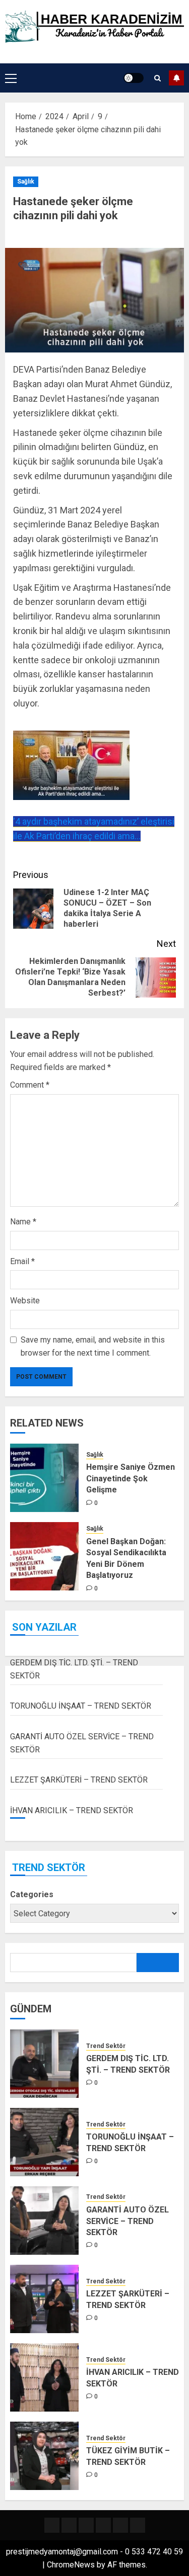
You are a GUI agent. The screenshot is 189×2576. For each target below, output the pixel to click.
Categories (32, 1894)
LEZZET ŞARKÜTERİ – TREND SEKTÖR (79, 1780)
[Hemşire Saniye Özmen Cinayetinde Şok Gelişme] (44, 1478)
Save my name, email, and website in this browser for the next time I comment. (93, 1346)
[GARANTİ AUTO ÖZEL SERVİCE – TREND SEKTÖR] (44, 2220)
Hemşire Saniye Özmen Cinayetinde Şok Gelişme (131, 1478)
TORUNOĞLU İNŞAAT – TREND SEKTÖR (81, 1706)
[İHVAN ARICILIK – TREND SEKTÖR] (44, 2377)
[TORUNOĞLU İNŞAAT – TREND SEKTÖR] (44, 2142)
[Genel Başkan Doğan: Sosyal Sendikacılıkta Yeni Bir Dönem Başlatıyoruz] (44, 1556)
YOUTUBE (176, 78)
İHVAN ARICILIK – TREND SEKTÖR (72, 1810)
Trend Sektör (106, 2046)
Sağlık (26, 182)
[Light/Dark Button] (134, 78)
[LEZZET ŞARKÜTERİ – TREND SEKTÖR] (44, 2299)
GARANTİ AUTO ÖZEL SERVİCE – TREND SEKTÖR (128, 2221)
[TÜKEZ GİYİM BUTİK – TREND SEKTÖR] (44, 2456)
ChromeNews (71, 2565)
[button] (11, 78)
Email (22, 1261)
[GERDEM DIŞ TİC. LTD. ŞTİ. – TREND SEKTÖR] (44, 2064)
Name (23, 1222)
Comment (30, 1085)
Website (25, 1301)
